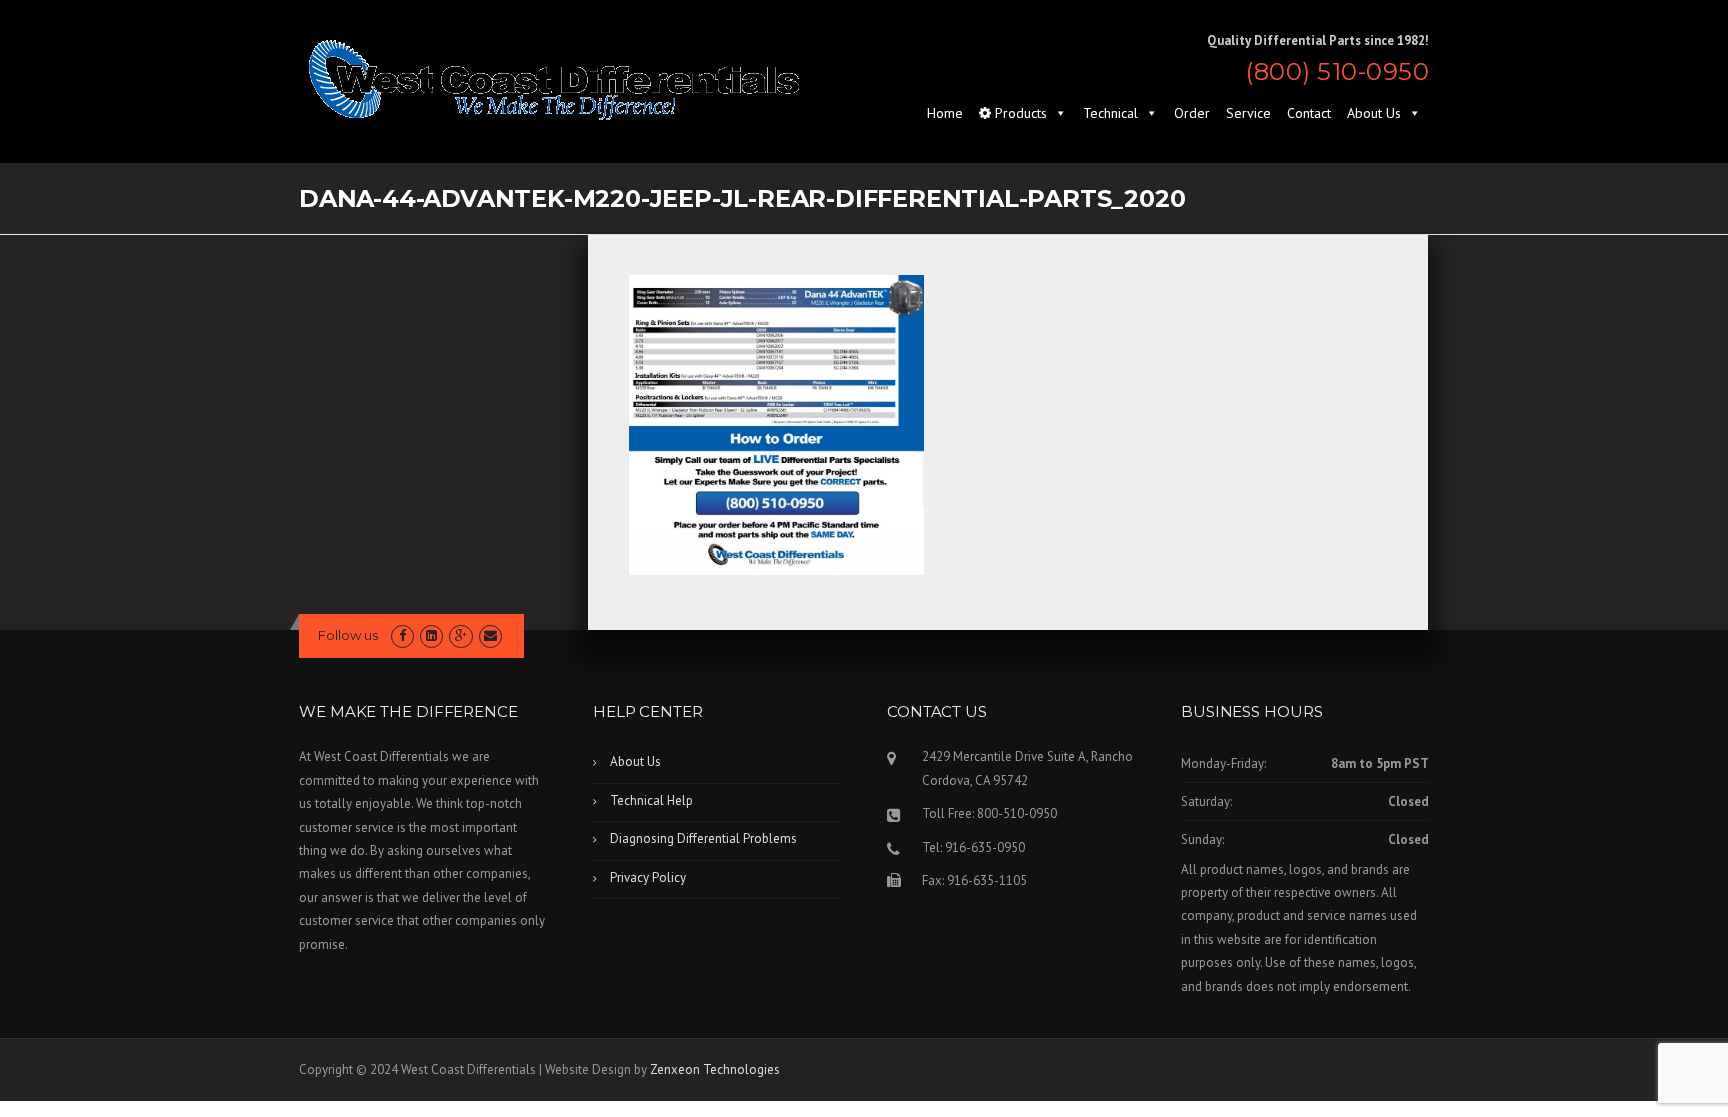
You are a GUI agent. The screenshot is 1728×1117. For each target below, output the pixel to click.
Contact (1309, 113)
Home (945, 113)
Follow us (348, 635)
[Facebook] (402, 635)
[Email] (490, 635)
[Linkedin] (431, 635)
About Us (1374, 113)
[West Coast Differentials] (554, 79)
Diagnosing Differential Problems (703, 838)
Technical (1110, 113)
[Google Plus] (460, 635)
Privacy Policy (648, 877)
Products (1019, 113)
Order (1192, 113)
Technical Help (651, 800)
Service (1248, 113)
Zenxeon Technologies (715, 1069)
